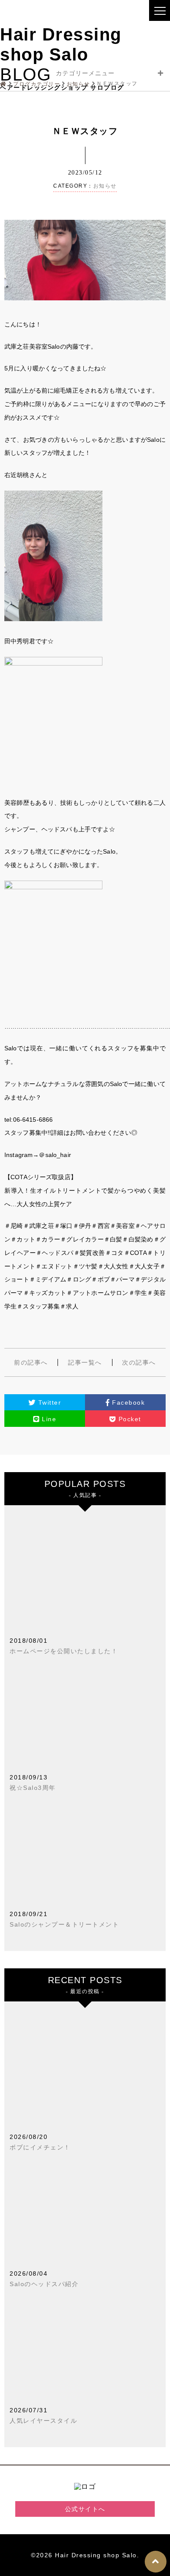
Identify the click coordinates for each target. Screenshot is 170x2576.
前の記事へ (31, 1362)
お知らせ (105, 186)
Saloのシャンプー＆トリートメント (64, 1924)
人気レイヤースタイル (43, 2421)
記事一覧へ (85, 1362)
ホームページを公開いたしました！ (64, 1651)
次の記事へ (139, 1362)
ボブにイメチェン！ (40, 2147)
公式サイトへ (85, 2509)
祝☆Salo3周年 (33, 1788)
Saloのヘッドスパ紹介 (44, 2284)
